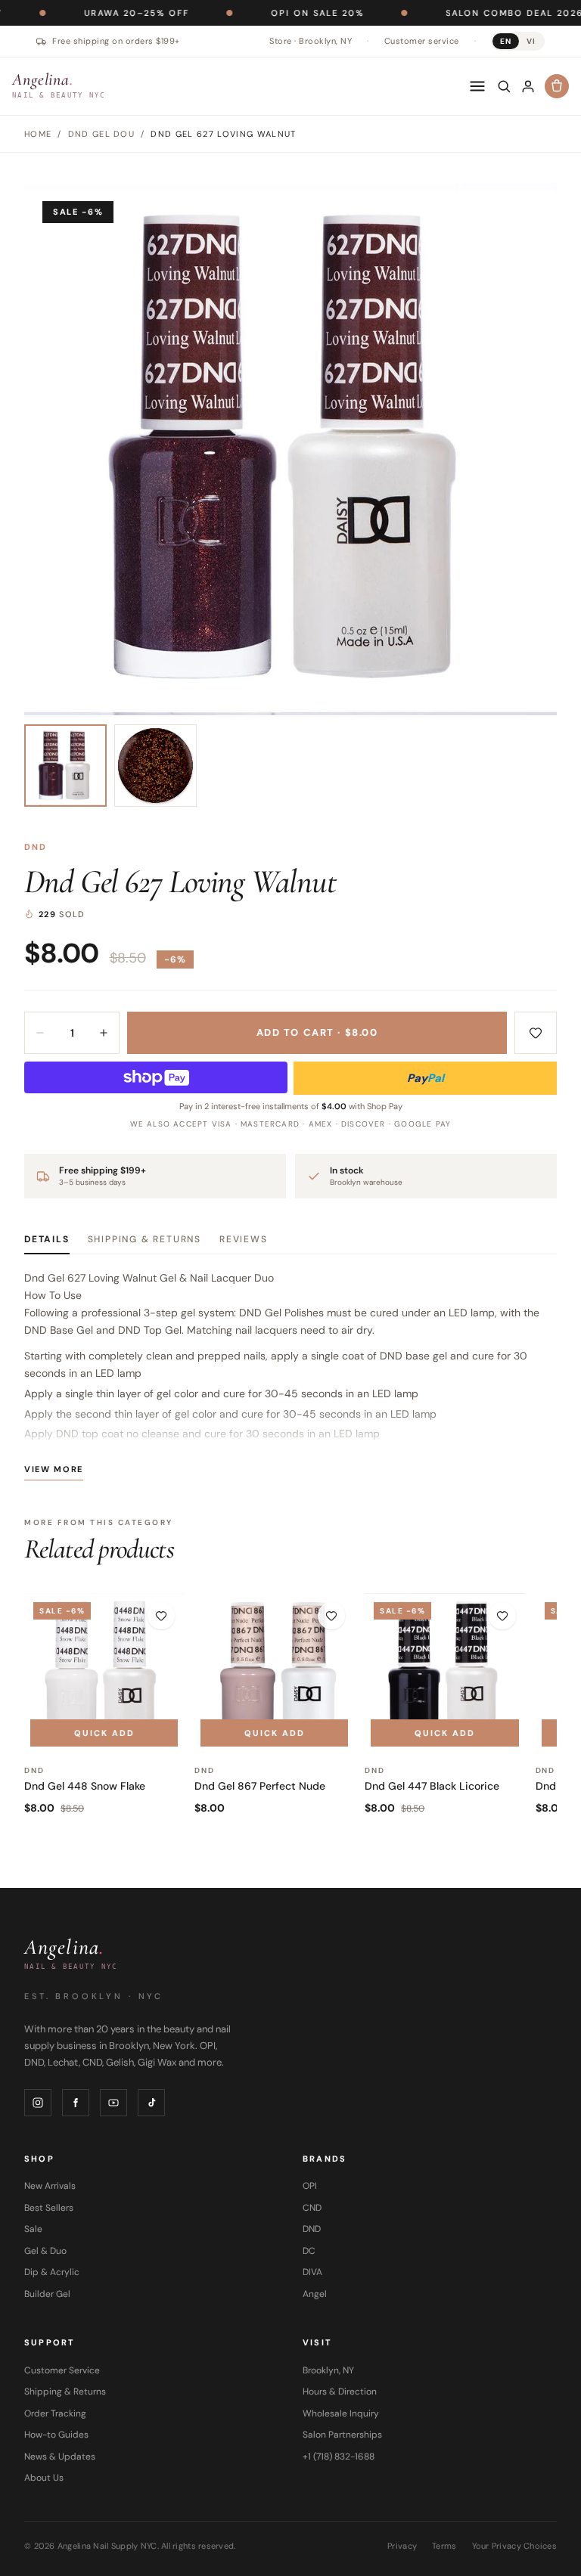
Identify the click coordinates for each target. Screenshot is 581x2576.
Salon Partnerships (342, 2435)
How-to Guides (56, 2435)
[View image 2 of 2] (155, 766)
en (506, 41)
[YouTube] (113, 2103)
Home (38, 134)
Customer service (422, 41)
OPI (310, 2186)
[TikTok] (151, 2103)
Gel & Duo (45, 2251)
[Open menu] (477, 86)
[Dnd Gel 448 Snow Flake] (104, 1673)
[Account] (528, 86)
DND (36, 847)
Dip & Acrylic (52, 2272)
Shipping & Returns (144, 1239)
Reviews (244, 1239)
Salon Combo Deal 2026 (463, 13)
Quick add (104, 1733)
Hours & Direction (340, 2392)
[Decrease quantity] (40, 1033)
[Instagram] (38, 2103)
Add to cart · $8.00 (317, 1032)
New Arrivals (50, 2186)
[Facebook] (76, 2103)
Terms (444, 2546)
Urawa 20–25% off (85, 13)
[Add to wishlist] (536, 1033)
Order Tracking (55, 2413)
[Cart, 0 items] (557, 86)
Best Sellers (49, 2208)
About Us (44, 2478)
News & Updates (60, 2457)
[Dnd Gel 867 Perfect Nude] (274, 1673)
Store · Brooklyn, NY (311, 41)
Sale (33, 2229)
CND (312, 2208)
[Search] (504, 86)
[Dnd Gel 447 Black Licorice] (444, 1673)
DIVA (312, 2272)
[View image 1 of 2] (65, 766)
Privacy (402, 2546)
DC (309, 2251)
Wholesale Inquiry (341, 2413)
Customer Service (62, 2370)
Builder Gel (47, 2294)
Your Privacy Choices (515, 2546)
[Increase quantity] (104, 1033)
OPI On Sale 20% (266, 13)
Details (47, 1239)
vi (531, 41)
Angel (315, 2294)
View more (54, 1469)
